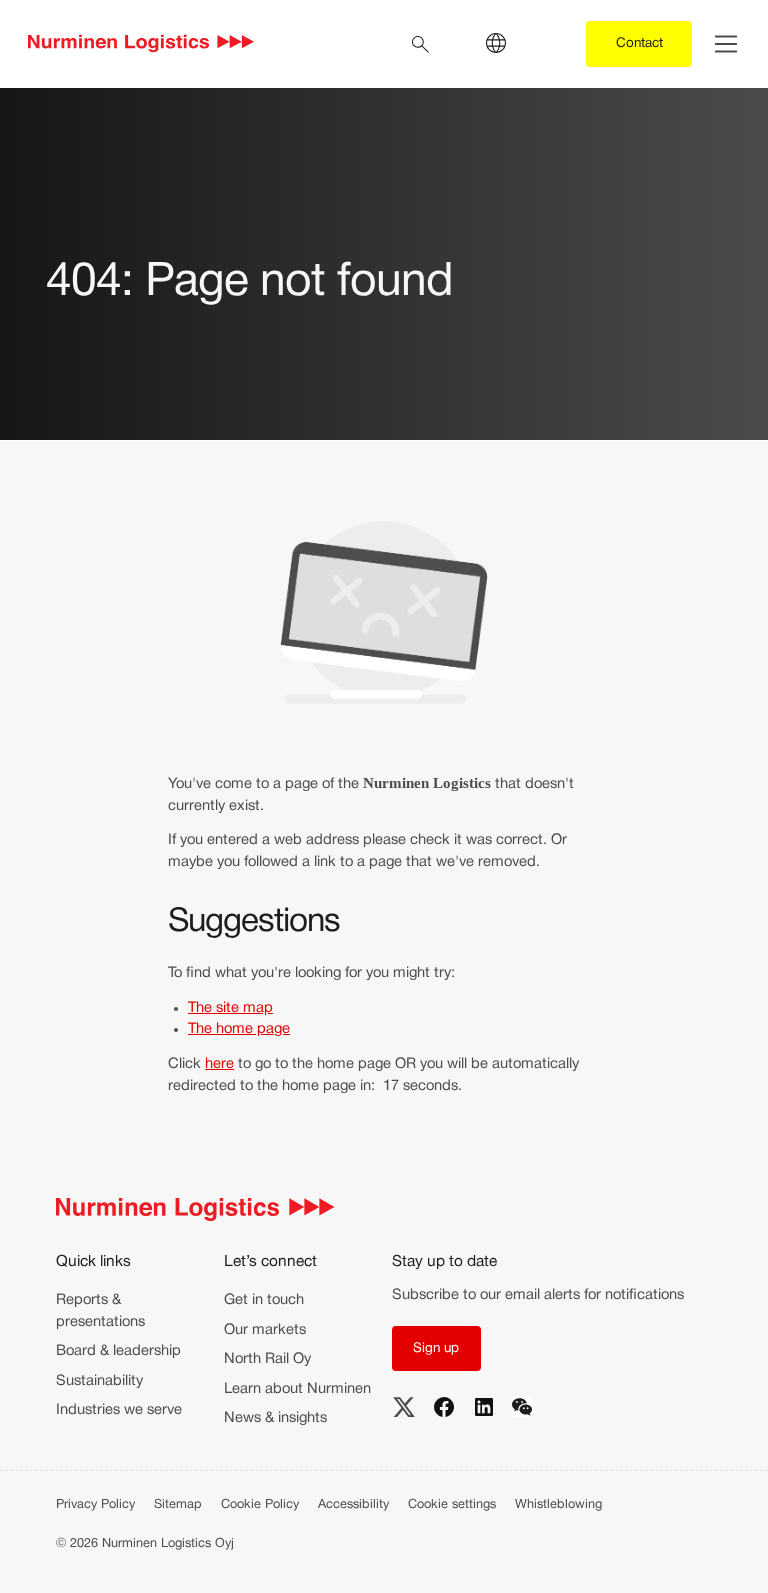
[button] (436, 1348)
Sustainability (99, 1381)
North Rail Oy (267, 1359)
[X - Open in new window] (404, 1407)
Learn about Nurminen (297, 1389)
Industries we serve (119, 1410)
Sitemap (178, 1505)
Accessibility (353, 1505)
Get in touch (264, 1300)
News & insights (275, 1418)
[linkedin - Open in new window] (484, 1407)
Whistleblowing (558, 1505)
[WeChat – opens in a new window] (522, 1407)
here (219, 1064)
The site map (230, 1008)
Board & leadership (118, 1351)
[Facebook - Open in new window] (444, 1407)
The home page (239, 1029)
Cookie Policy (260, 1505)
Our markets (265, 1330)
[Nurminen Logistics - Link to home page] (141, 44)
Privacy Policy (95, 1505)
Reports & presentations (100, 1310)
